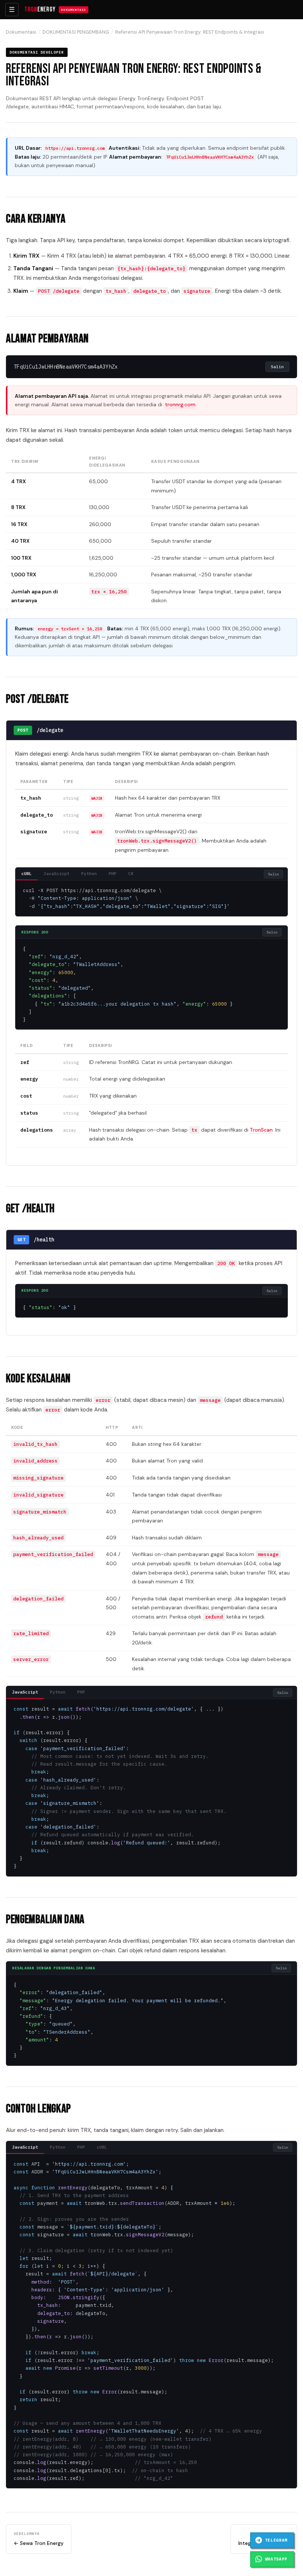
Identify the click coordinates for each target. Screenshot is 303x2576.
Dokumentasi (21, 32)
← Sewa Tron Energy (39, 2539)
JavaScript (57, 874)
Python (89, 874)
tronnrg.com (180, 404)
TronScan (261, 1130)
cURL (27, 874)
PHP (113, 874)
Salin (277, 367)
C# (131, 874)
